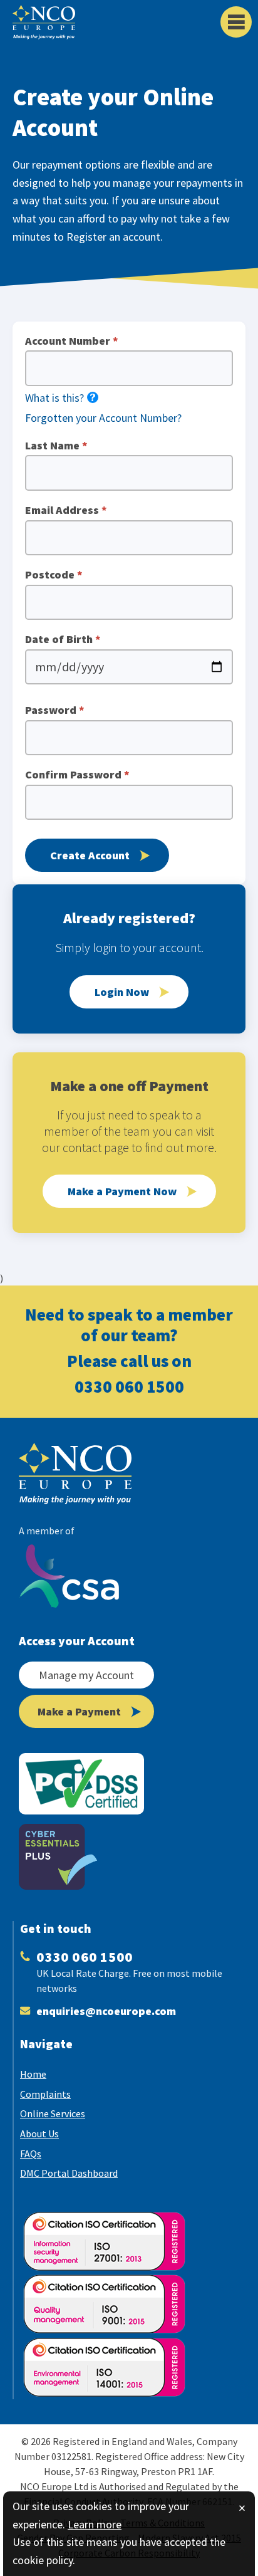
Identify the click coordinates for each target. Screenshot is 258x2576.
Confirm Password (77, 775)
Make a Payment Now (122, 1191)
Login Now (122, 992)
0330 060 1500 (129, 1386)
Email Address (66, 510)
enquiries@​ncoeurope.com (106, 2011)
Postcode (54, 575)
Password (55, 710)
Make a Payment (79, 1711)
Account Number (72, 341)
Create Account (90, 855)
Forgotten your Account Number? (103, 418)
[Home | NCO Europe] (88, 1474)
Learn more (95, 2524)
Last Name (56, 446)
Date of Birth (63, 639)
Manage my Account (86, 1675)
